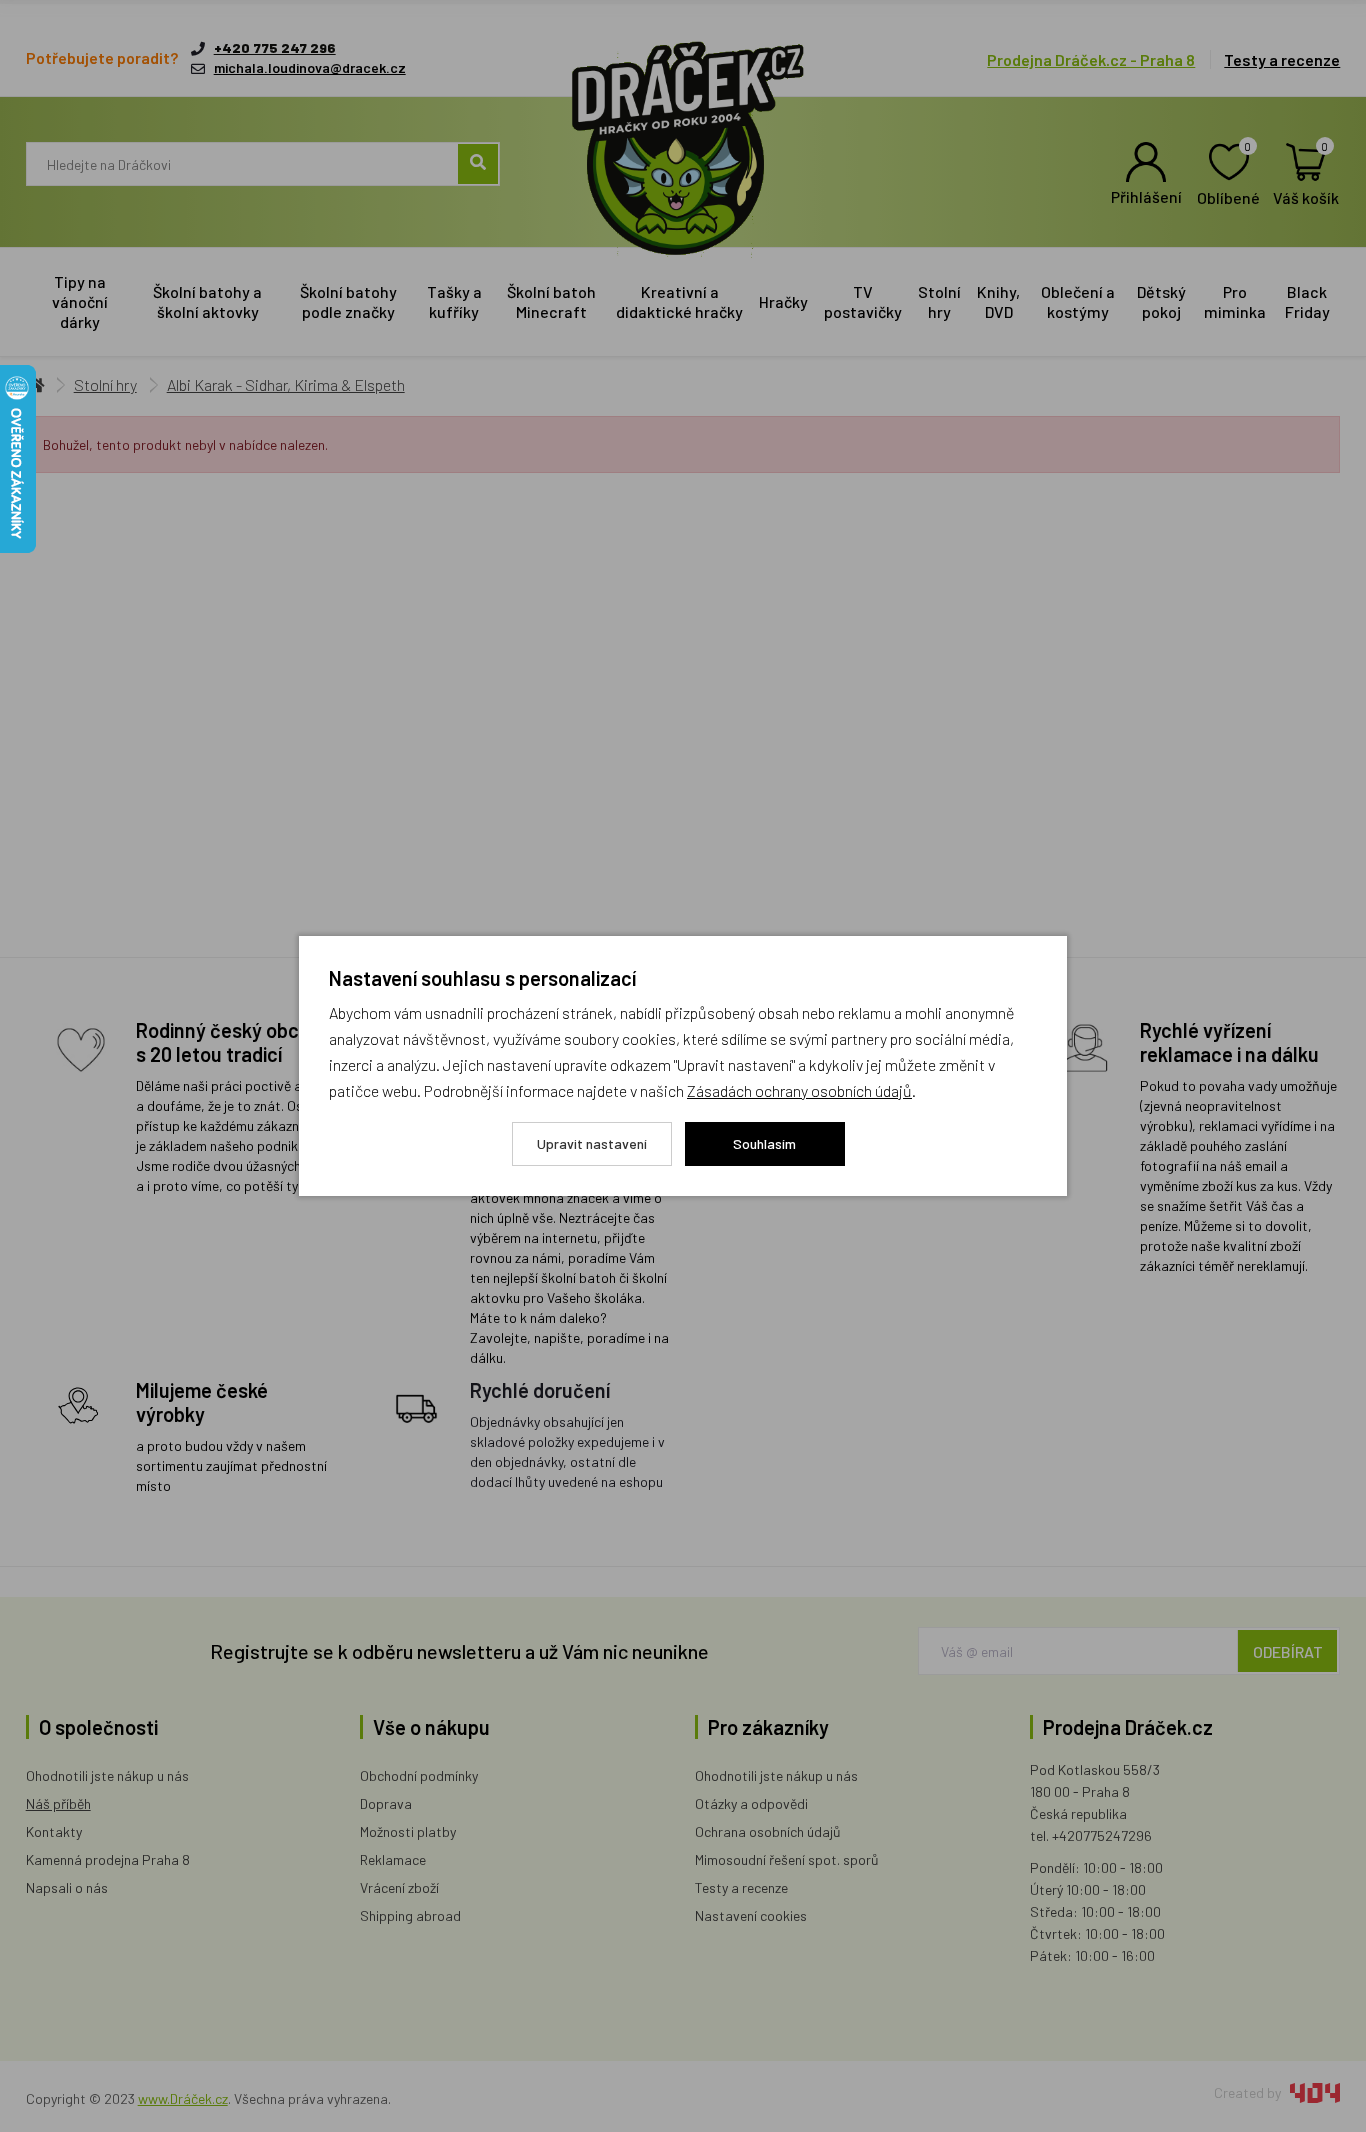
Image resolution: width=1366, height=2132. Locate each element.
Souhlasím (764, 1143)
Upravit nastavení (592, 1143)
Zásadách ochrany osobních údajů (799, 1090)
